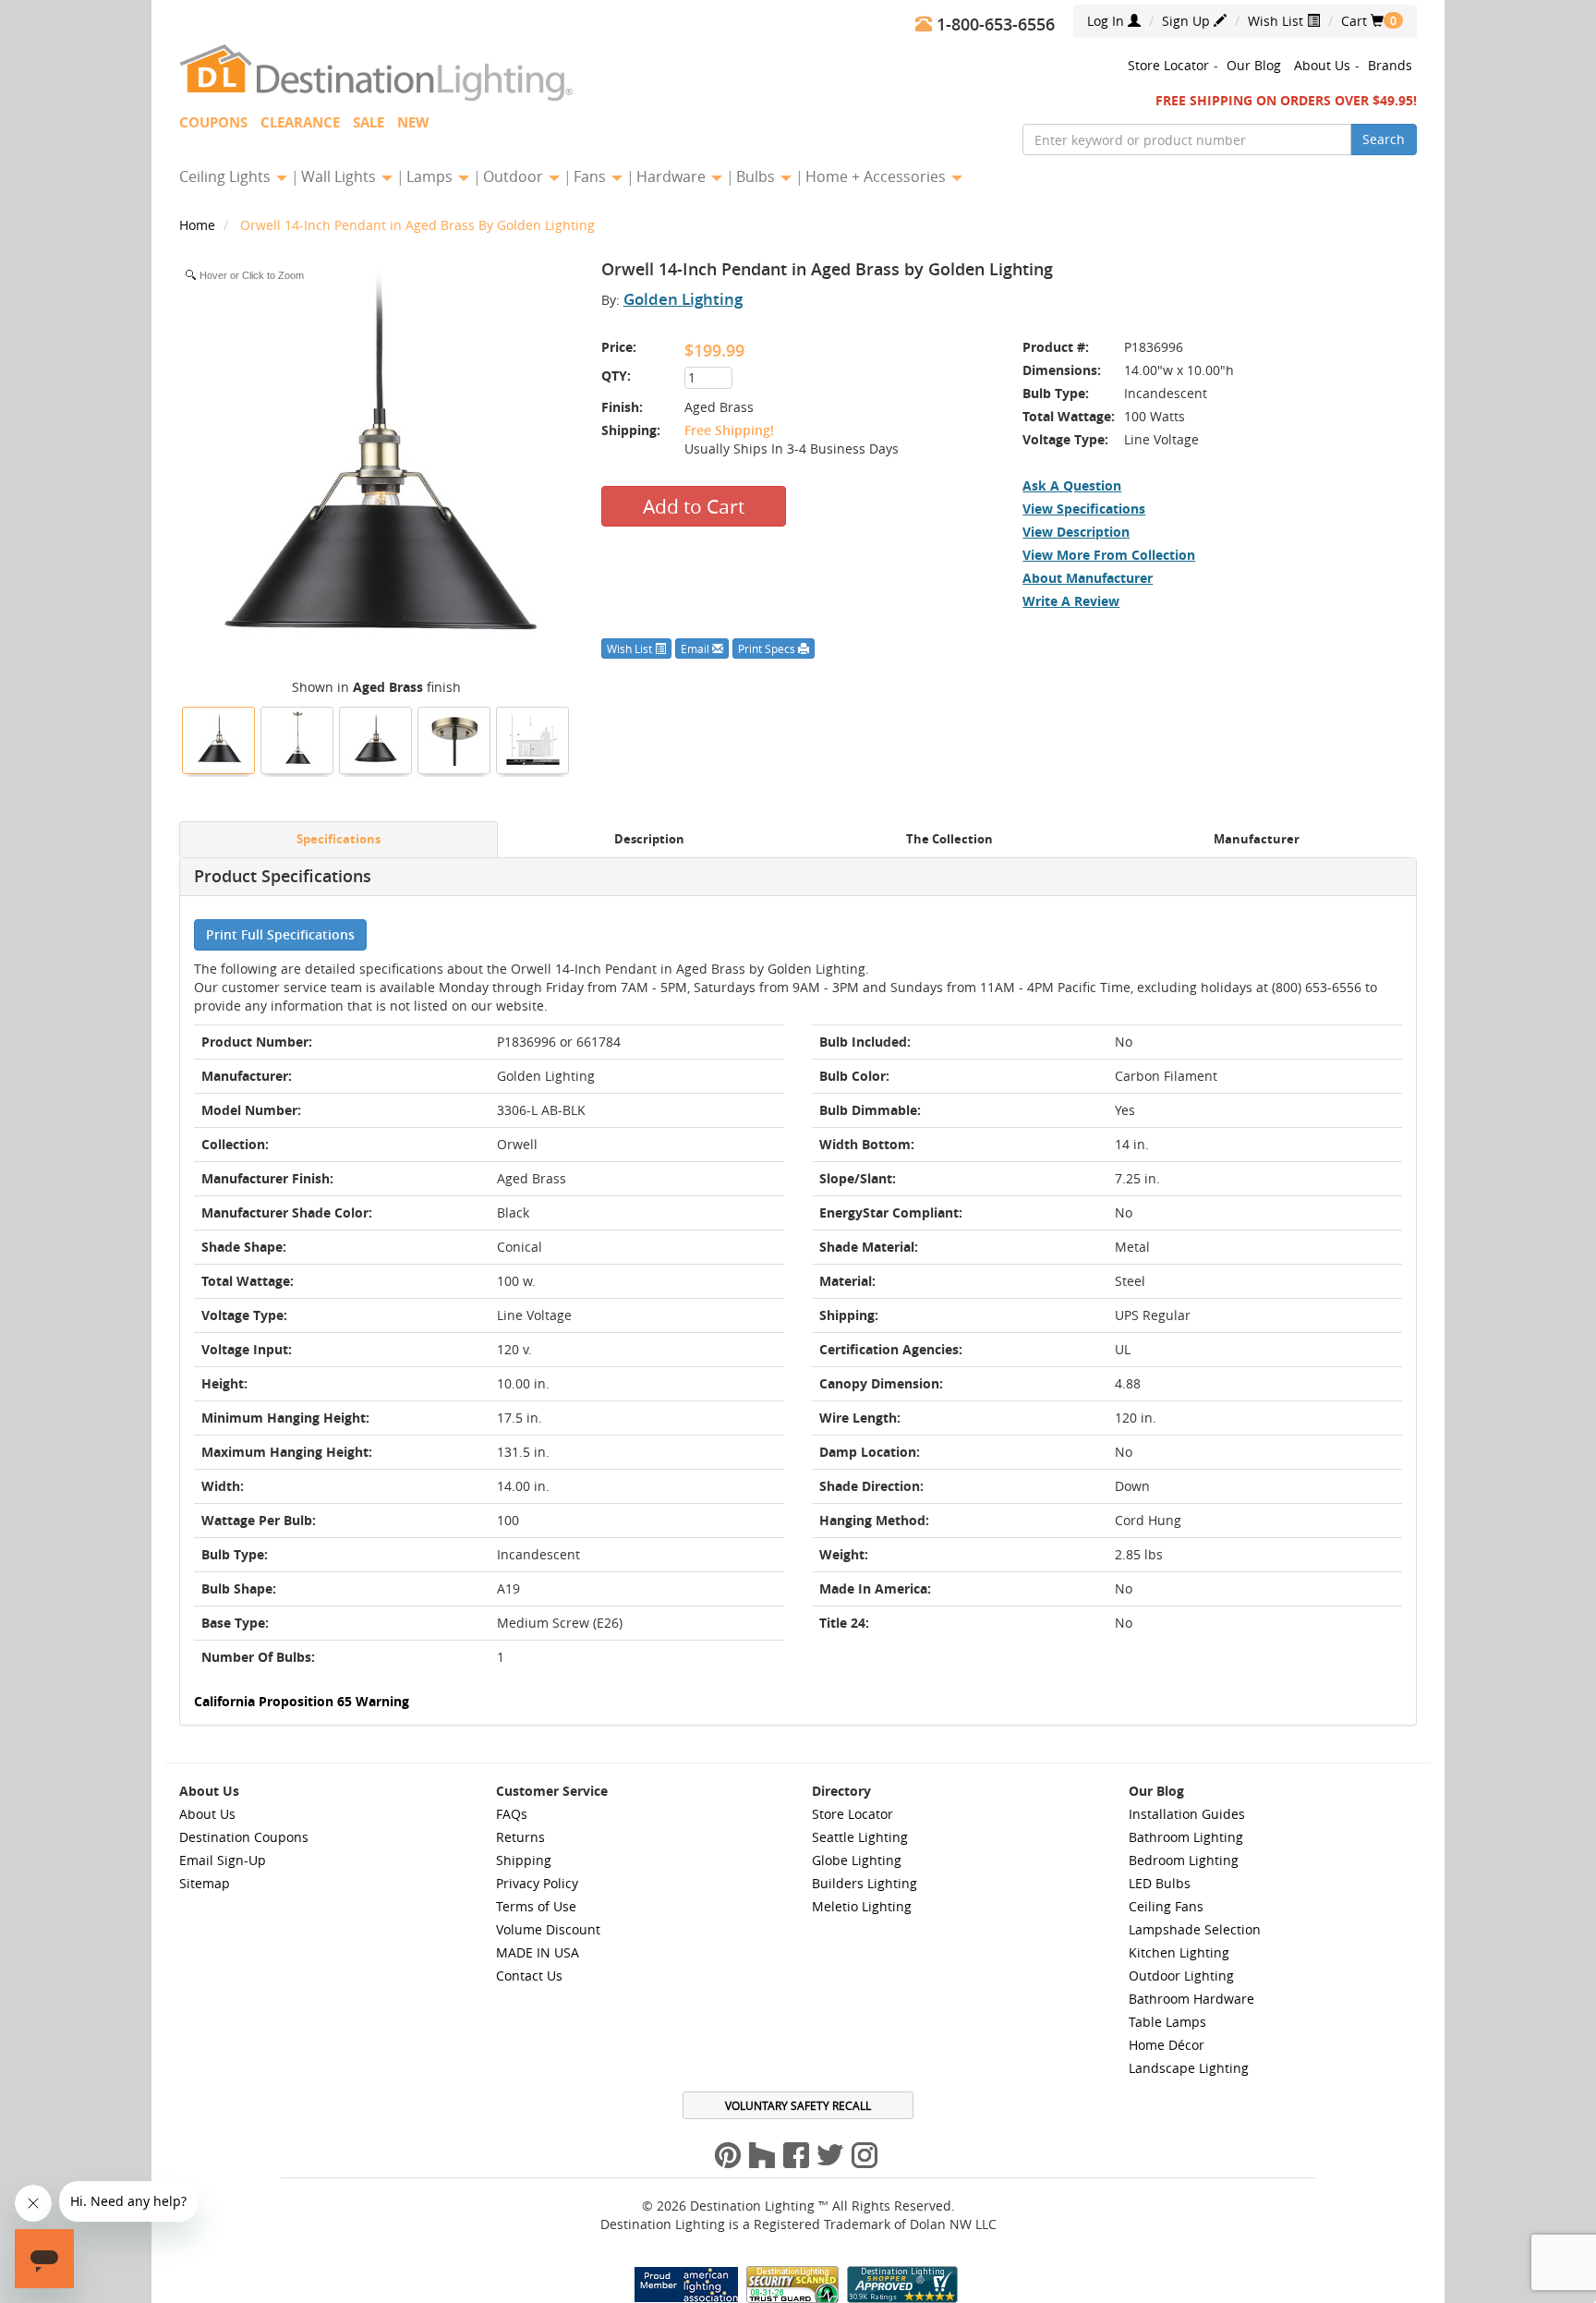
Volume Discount (548, 1929)
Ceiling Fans (1166, 1906)
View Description (1076, 532)
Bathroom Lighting (1186, 1837)
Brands (1390, 65)
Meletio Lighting (862, 1906)
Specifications (339, 839)
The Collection (949, 839)
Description (649, 839)
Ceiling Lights (227, 176)
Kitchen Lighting (1179, 1952)
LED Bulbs (1160, 1883)
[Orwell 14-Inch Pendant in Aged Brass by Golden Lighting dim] (533, 738)
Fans (592, 176)
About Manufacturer (1088, 578)
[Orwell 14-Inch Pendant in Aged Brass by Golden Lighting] (219, 738)
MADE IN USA (538, 1952)
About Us (1322, 65)
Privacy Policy (537, 1883)
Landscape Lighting (1189, 2068)
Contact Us (529, 1976)
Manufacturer (1257, 839)
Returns (520, 1837)
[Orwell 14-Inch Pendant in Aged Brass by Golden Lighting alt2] (297, 738)
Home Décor (1167, 2045)
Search (1384, 139)
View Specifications (1084, 509)
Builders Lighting (864, 1883)
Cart (1362, 21)
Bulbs (757, 176)
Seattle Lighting (860, 1837)
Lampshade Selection (1195, 1929)
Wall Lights (340, 176)
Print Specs (768, 648)
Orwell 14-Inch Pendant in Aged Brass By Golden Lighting (417, 225)
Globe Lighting (857, 1860)
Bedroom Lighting (1184, 1860)
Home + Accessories (877, 176)
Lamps (431, 176)
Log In (1107, 21)
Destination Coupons (244, 1837)
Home (199, 225)
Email (696, 648)
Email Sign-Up (223, 1860)
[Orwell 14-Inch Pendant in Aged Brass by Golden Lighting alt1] (376, 738)
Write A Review (1071, 601)
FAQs (512, 1814)
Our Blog (1254, 65)
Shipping (524, 1860)
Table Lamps (1167, 2022)
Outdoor (515, 176)
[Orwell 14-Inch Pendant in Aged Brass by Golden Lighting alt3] (454, 738)
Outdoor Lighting (1181, 1976)
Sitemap (205, 1883)
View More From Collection (1109, 555)
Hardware (673, 176)
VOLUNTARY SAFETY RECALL (798, 2105)
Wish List (1277, 21)
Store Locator (1168, 65)
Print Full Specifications (280, 934)
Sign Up (1188, 21)
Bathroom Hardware (1191, 1999)
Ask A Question (1072, 485)
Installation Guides (1187, 1814)
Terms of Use (536, 1906)
